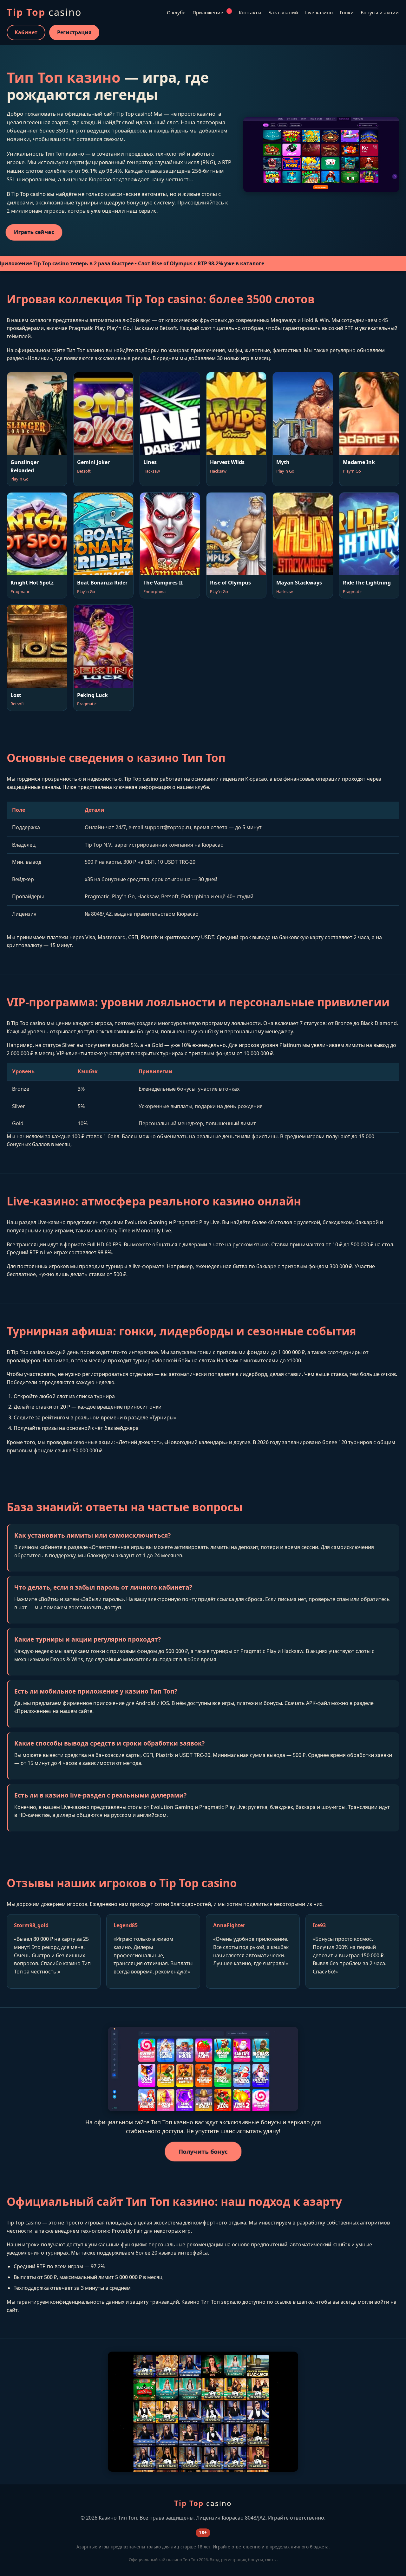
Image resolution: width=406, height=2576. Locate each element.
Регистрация (74, 32)
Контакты (250, 12)
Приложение (211, 12)
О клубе (176, 12)
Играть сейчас (34, 232)
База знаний (283, 12)
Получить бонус (203, 2151)
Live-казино (319, 12)
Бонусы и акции (380, 12)
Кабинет (26, 32)
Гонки (347, 12)
